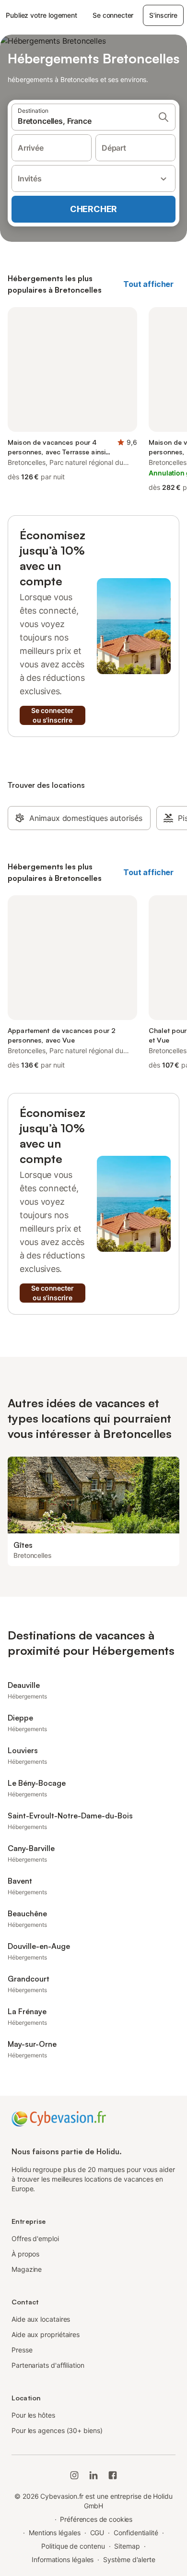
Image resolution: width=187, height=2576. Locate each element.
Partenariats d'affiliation (48, 2365)
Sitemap (127, 2546)
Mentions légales (55, 2533)
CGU (97, 2533)
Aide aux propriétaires (46, 2334)
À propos (25, 2254)
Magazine (27, 2269)
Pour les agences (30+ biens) (57, 2430)
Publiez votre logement (41, 15)
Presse (22, 2350)
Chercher (93, 209)
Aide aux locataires (41, 2319)
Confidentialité (136, 2533)
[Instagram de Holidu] (74, 2475)
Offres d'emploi (35, 2238)
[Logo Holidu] (59, 2118)
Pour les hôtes (33, 2415)
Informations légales (63, 2559)
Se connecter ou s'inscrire (52, 715)
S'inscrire (163, 15)
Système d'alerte (129, 2559)
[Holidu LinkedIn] (93, 2475)
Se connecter (113, 15)
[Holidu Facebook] (113, 2475)
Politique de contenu (73, 2546)
